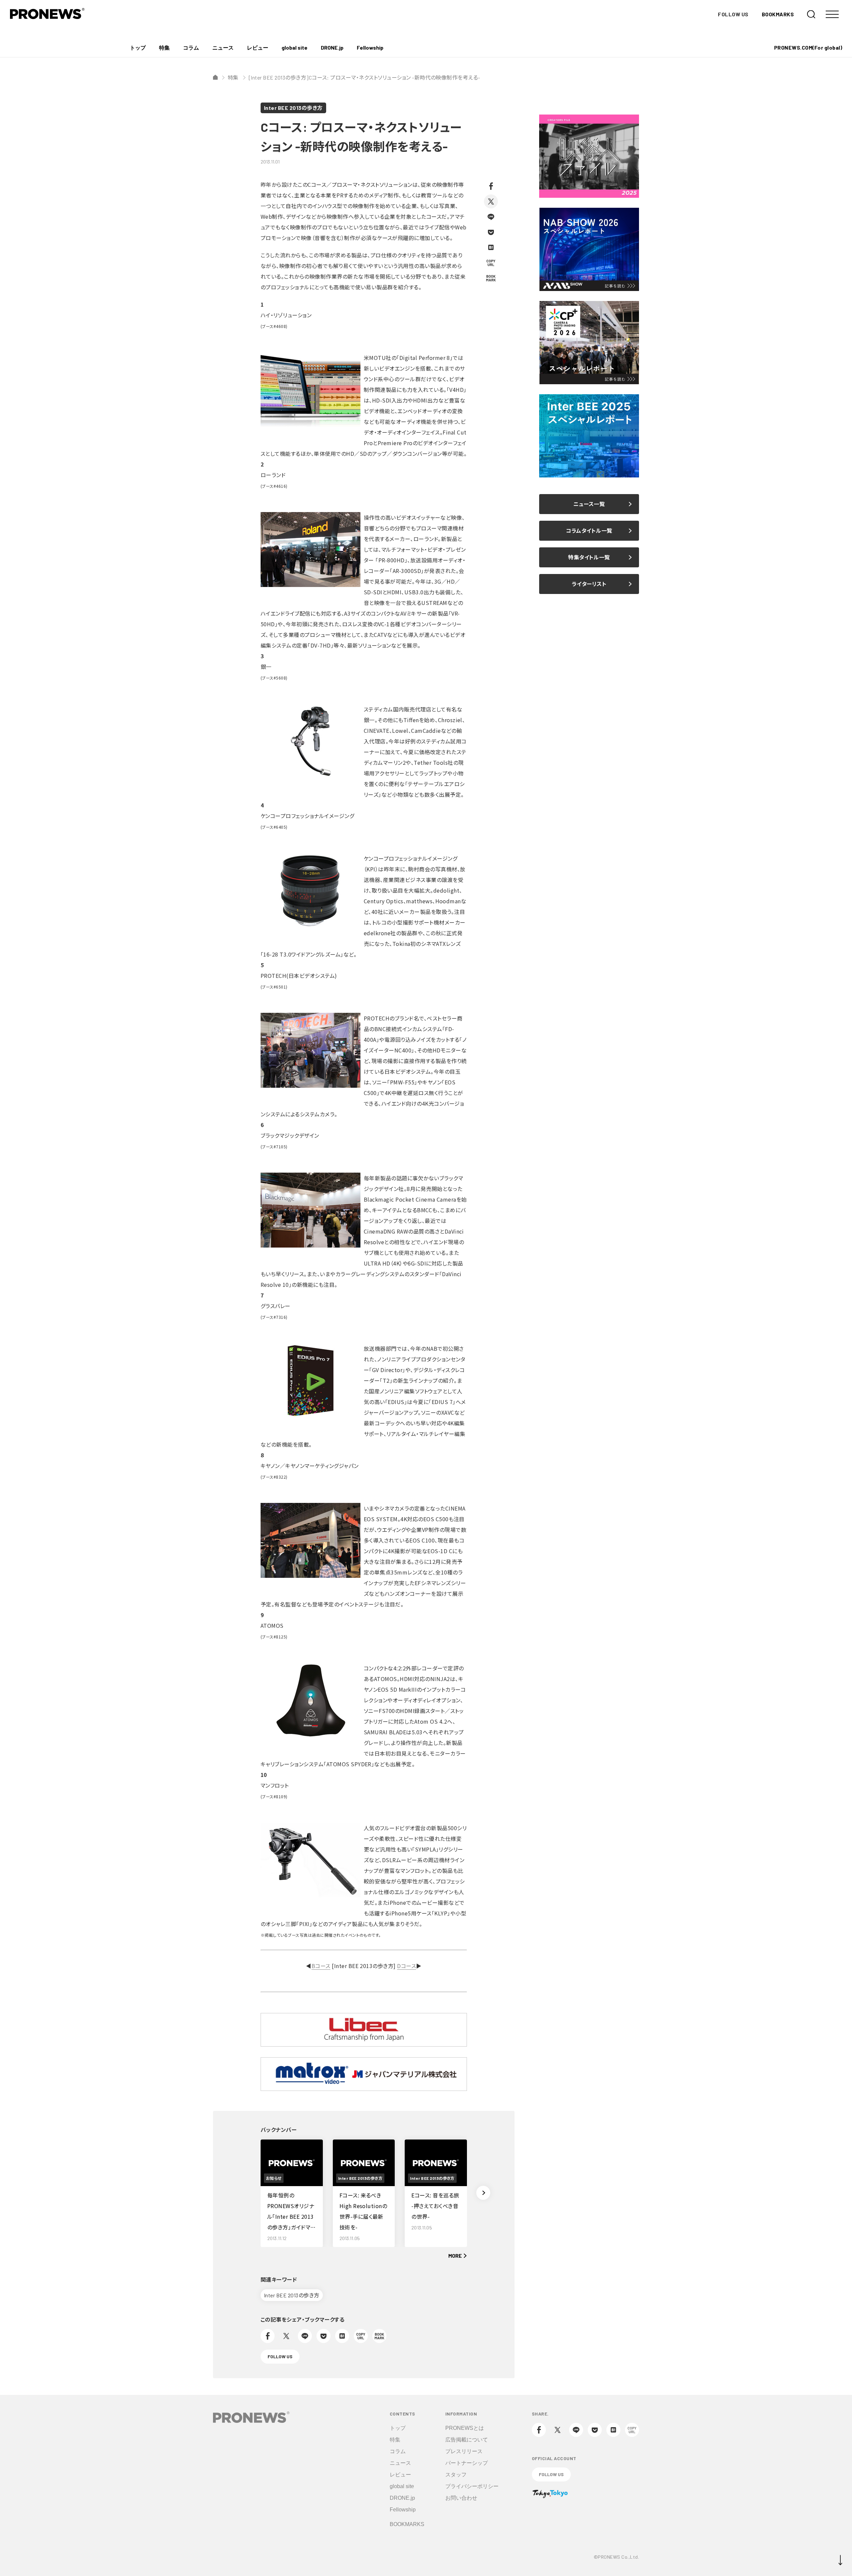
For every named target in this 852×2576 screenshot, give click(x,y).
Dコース (407, 1966)
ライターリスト (589, 584)
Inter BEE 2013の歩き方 (293, 108)
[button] (483, 2193)
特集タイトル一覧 (589, 557)
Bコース (321, 1966)
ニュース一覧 (589, 504)
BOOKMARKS (778, 14)
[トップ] (215, 77)
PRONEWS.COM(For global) (808, 47)
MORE (455, 2256)
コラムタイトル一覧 (589, 531)
